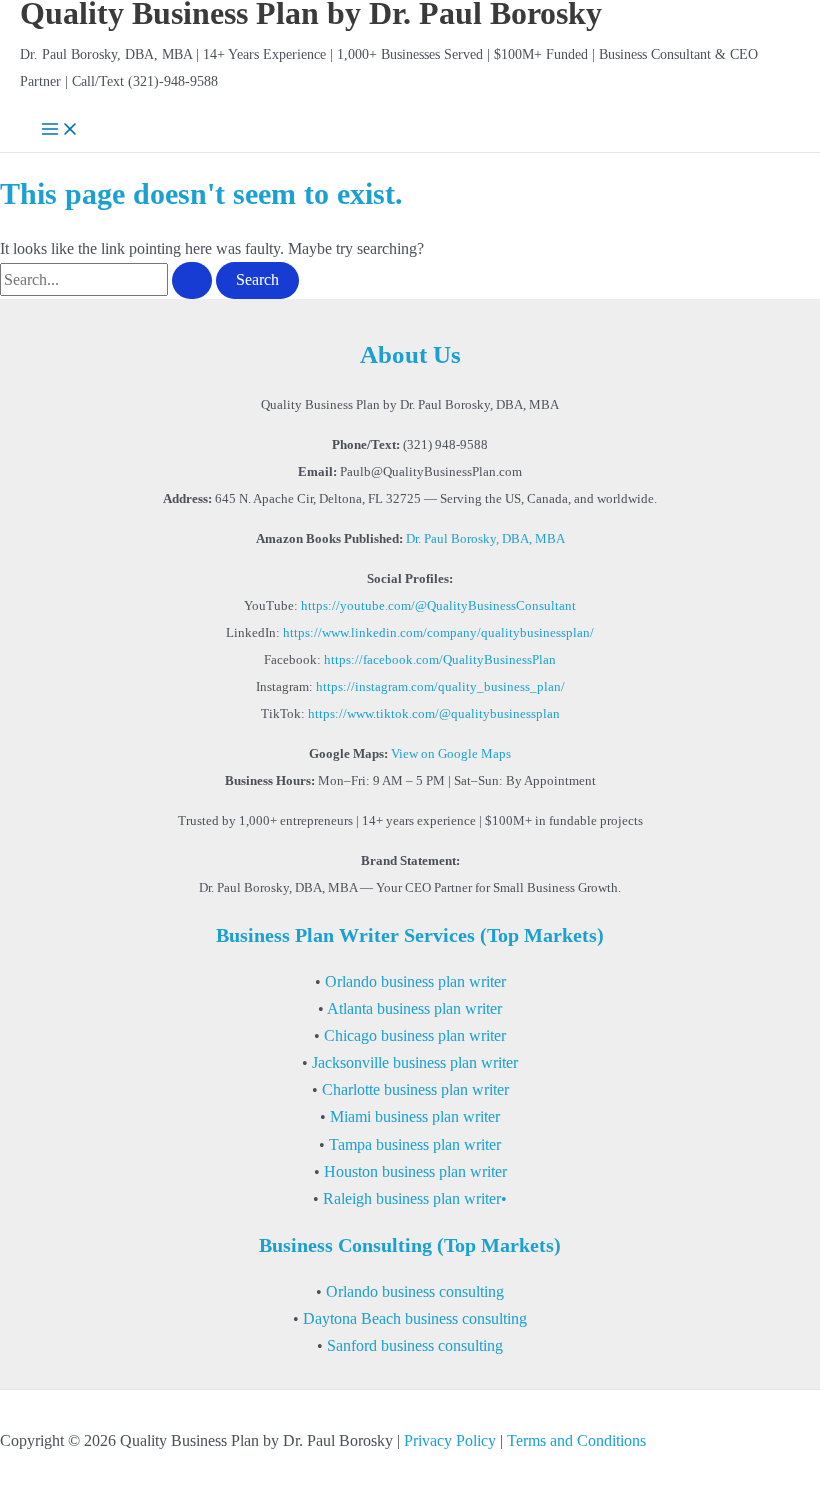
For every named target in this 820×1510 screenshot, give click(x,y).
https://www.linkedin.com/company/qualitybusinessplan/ (438, 633)
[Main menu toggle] (60, 130)
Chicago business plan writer (415, 1035)
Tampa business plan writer (415, 1144)
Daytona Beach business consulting (415, 1318)
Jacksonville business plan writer (415, 1062)
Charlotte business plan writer (415, 1089)
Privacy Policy (450, 1440)
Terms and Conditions (576, 1440)
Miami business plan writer (415, 1116)
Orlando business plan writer (415, 981)
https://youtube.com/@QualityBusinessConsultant (438, 606)
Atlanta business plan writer (414, 1008)
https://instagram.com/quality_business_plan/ (440, 687)
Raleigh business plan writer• (415, 1198)
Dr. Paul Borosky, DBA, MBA (485, 539)
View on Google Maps (451, 754)
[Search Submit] (192, 280)
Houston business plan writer (415, 1171)
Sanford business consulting (415, 1345)
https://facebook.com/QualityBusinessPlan (440, 660)
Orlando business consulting (415, 1291)
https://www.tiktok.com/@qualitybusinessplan (434, 714)
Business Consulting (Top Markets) (410, 1245)
